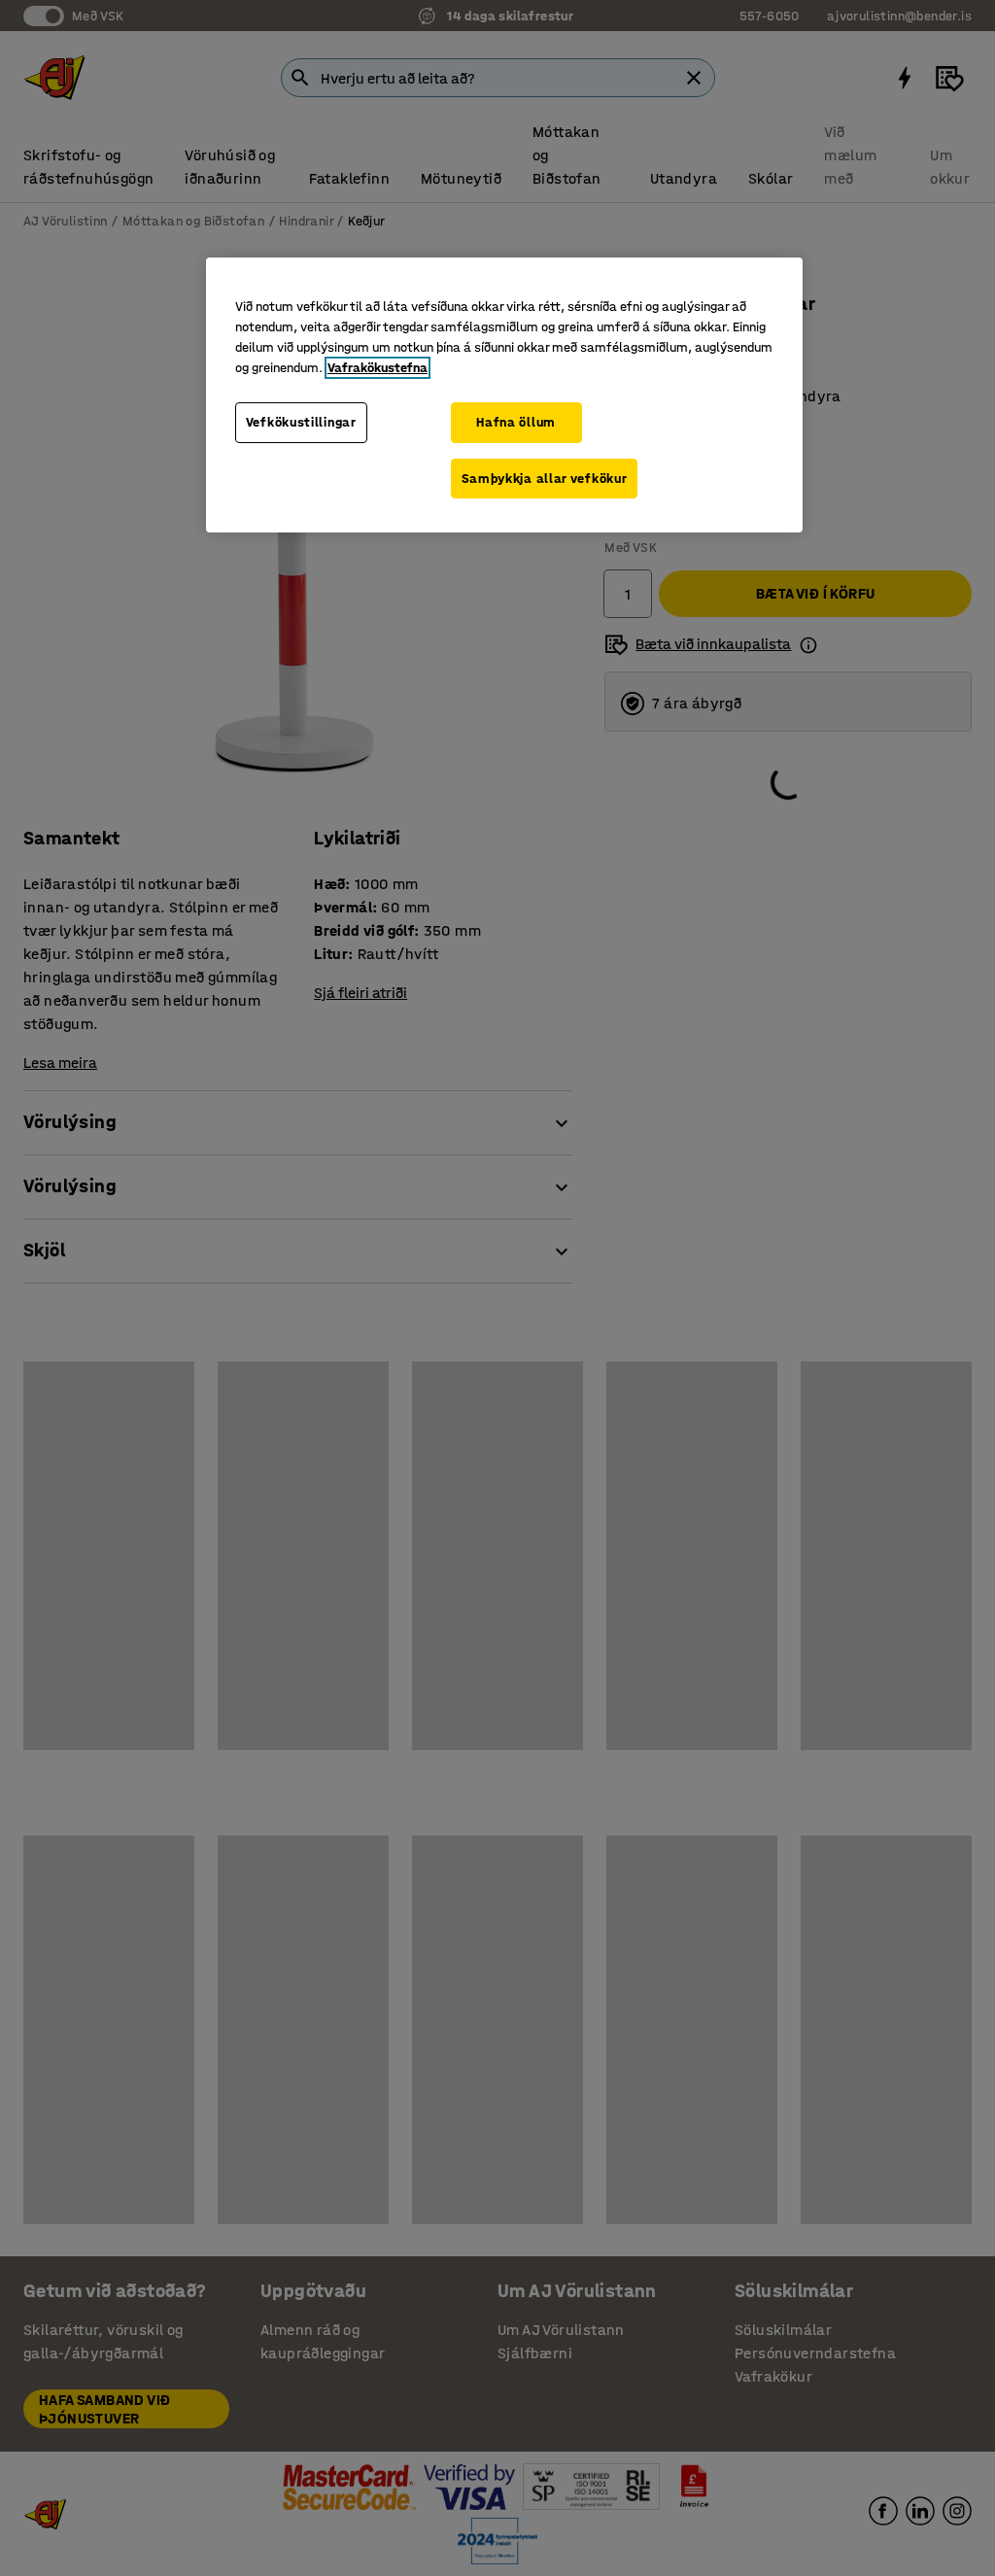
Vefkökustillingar (301, 422)
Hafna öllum (516, 422)
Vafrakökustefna (377, 368)
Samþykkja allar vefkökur (545, 479)
